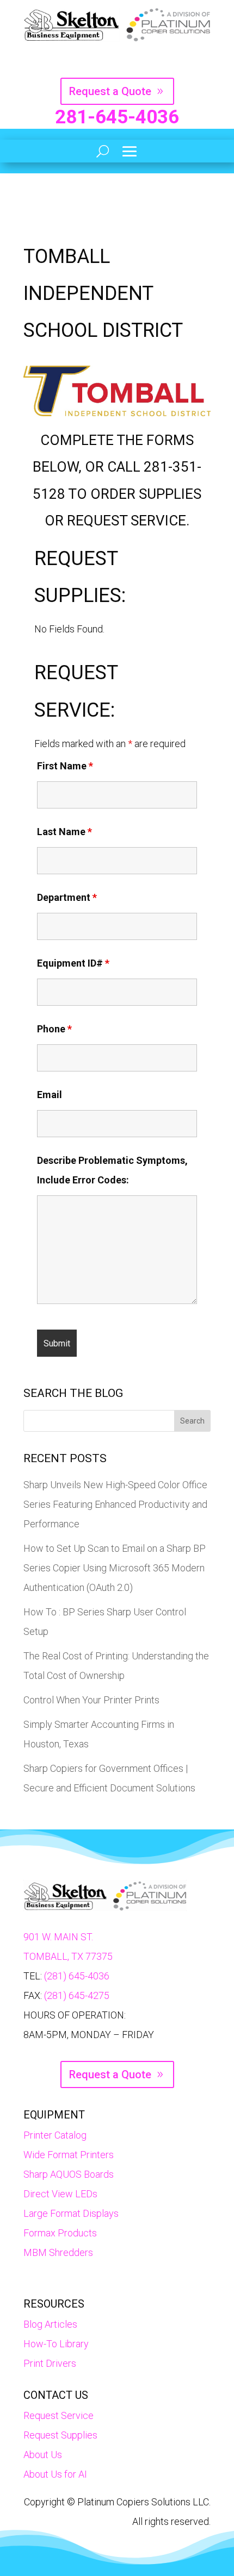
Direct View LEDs (60, 2194)
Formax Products (60, 2233)
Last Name (64, 832)
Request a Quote (110, 91)
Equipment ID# (73, 963)
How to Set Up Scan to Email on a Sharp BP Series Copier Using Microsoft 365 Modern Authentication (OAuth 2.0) (115, 1568)
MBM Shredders (58, 2252)
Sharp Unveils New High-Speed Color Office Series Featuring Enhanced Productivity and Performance (115, 1504)
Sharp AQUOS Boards (69, 2174)
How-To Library (56, 2344)
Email (50, 1095)
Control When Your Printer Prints (91, 1700)
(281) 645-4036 (77, 1976)
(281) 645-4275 (77, 1995)
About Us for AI (55, 2474)
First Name (65, 766)
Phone (54, 1029)
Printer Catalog (55, 2135)
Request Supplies (60, 2435)
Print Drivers (50, 2363)
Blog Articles (50, 2324)
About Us (43, 2455)
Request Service (59, 2415)
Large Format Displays (71, 2213)
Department (67, 897)
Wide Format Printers (69, 2155)
